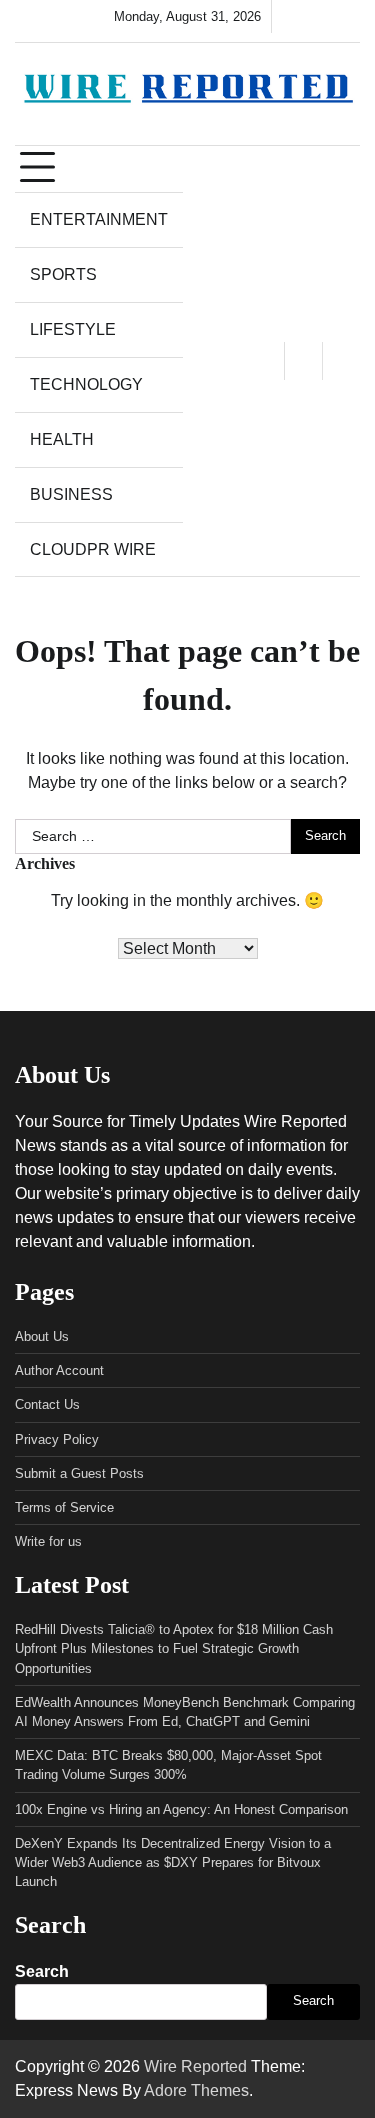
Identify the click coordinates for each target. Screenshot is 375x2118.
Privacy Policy (57, 1439)
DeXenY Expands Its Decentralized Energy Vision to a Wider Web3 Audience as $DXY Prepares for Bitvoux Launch (173, 1862)
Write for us (48, 1541)
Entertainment (99, 219)
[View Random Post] (303, 361)
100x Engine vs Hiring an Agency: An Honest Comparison (181, 1809)
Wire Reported (195, 2066)
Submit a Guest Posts (79, 1473)
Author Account (59, 1370)
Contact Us (47, 1404)
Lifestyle (73, 329)
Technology (86, 384)
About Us (42, 1336)
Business (71, 494)
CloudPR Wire (93, 549)
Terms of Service (64, 1507)
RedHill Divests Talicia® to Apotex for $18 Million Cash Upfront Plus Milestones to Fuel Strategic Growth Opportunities (174, 1648)
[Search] (341, 361)
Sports (63, 274)
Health (62, 439)
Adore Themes (196, 2090)
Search (42, 1971)
